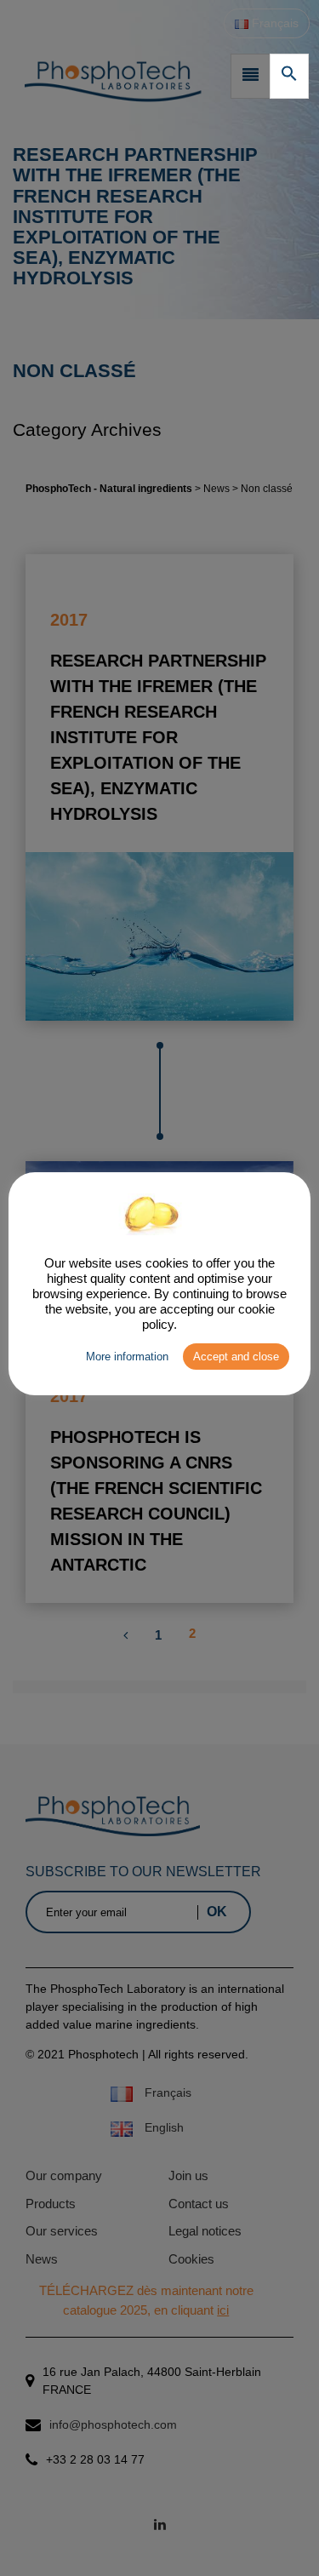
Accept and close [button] (236, 1357)
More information (127, 1357)
